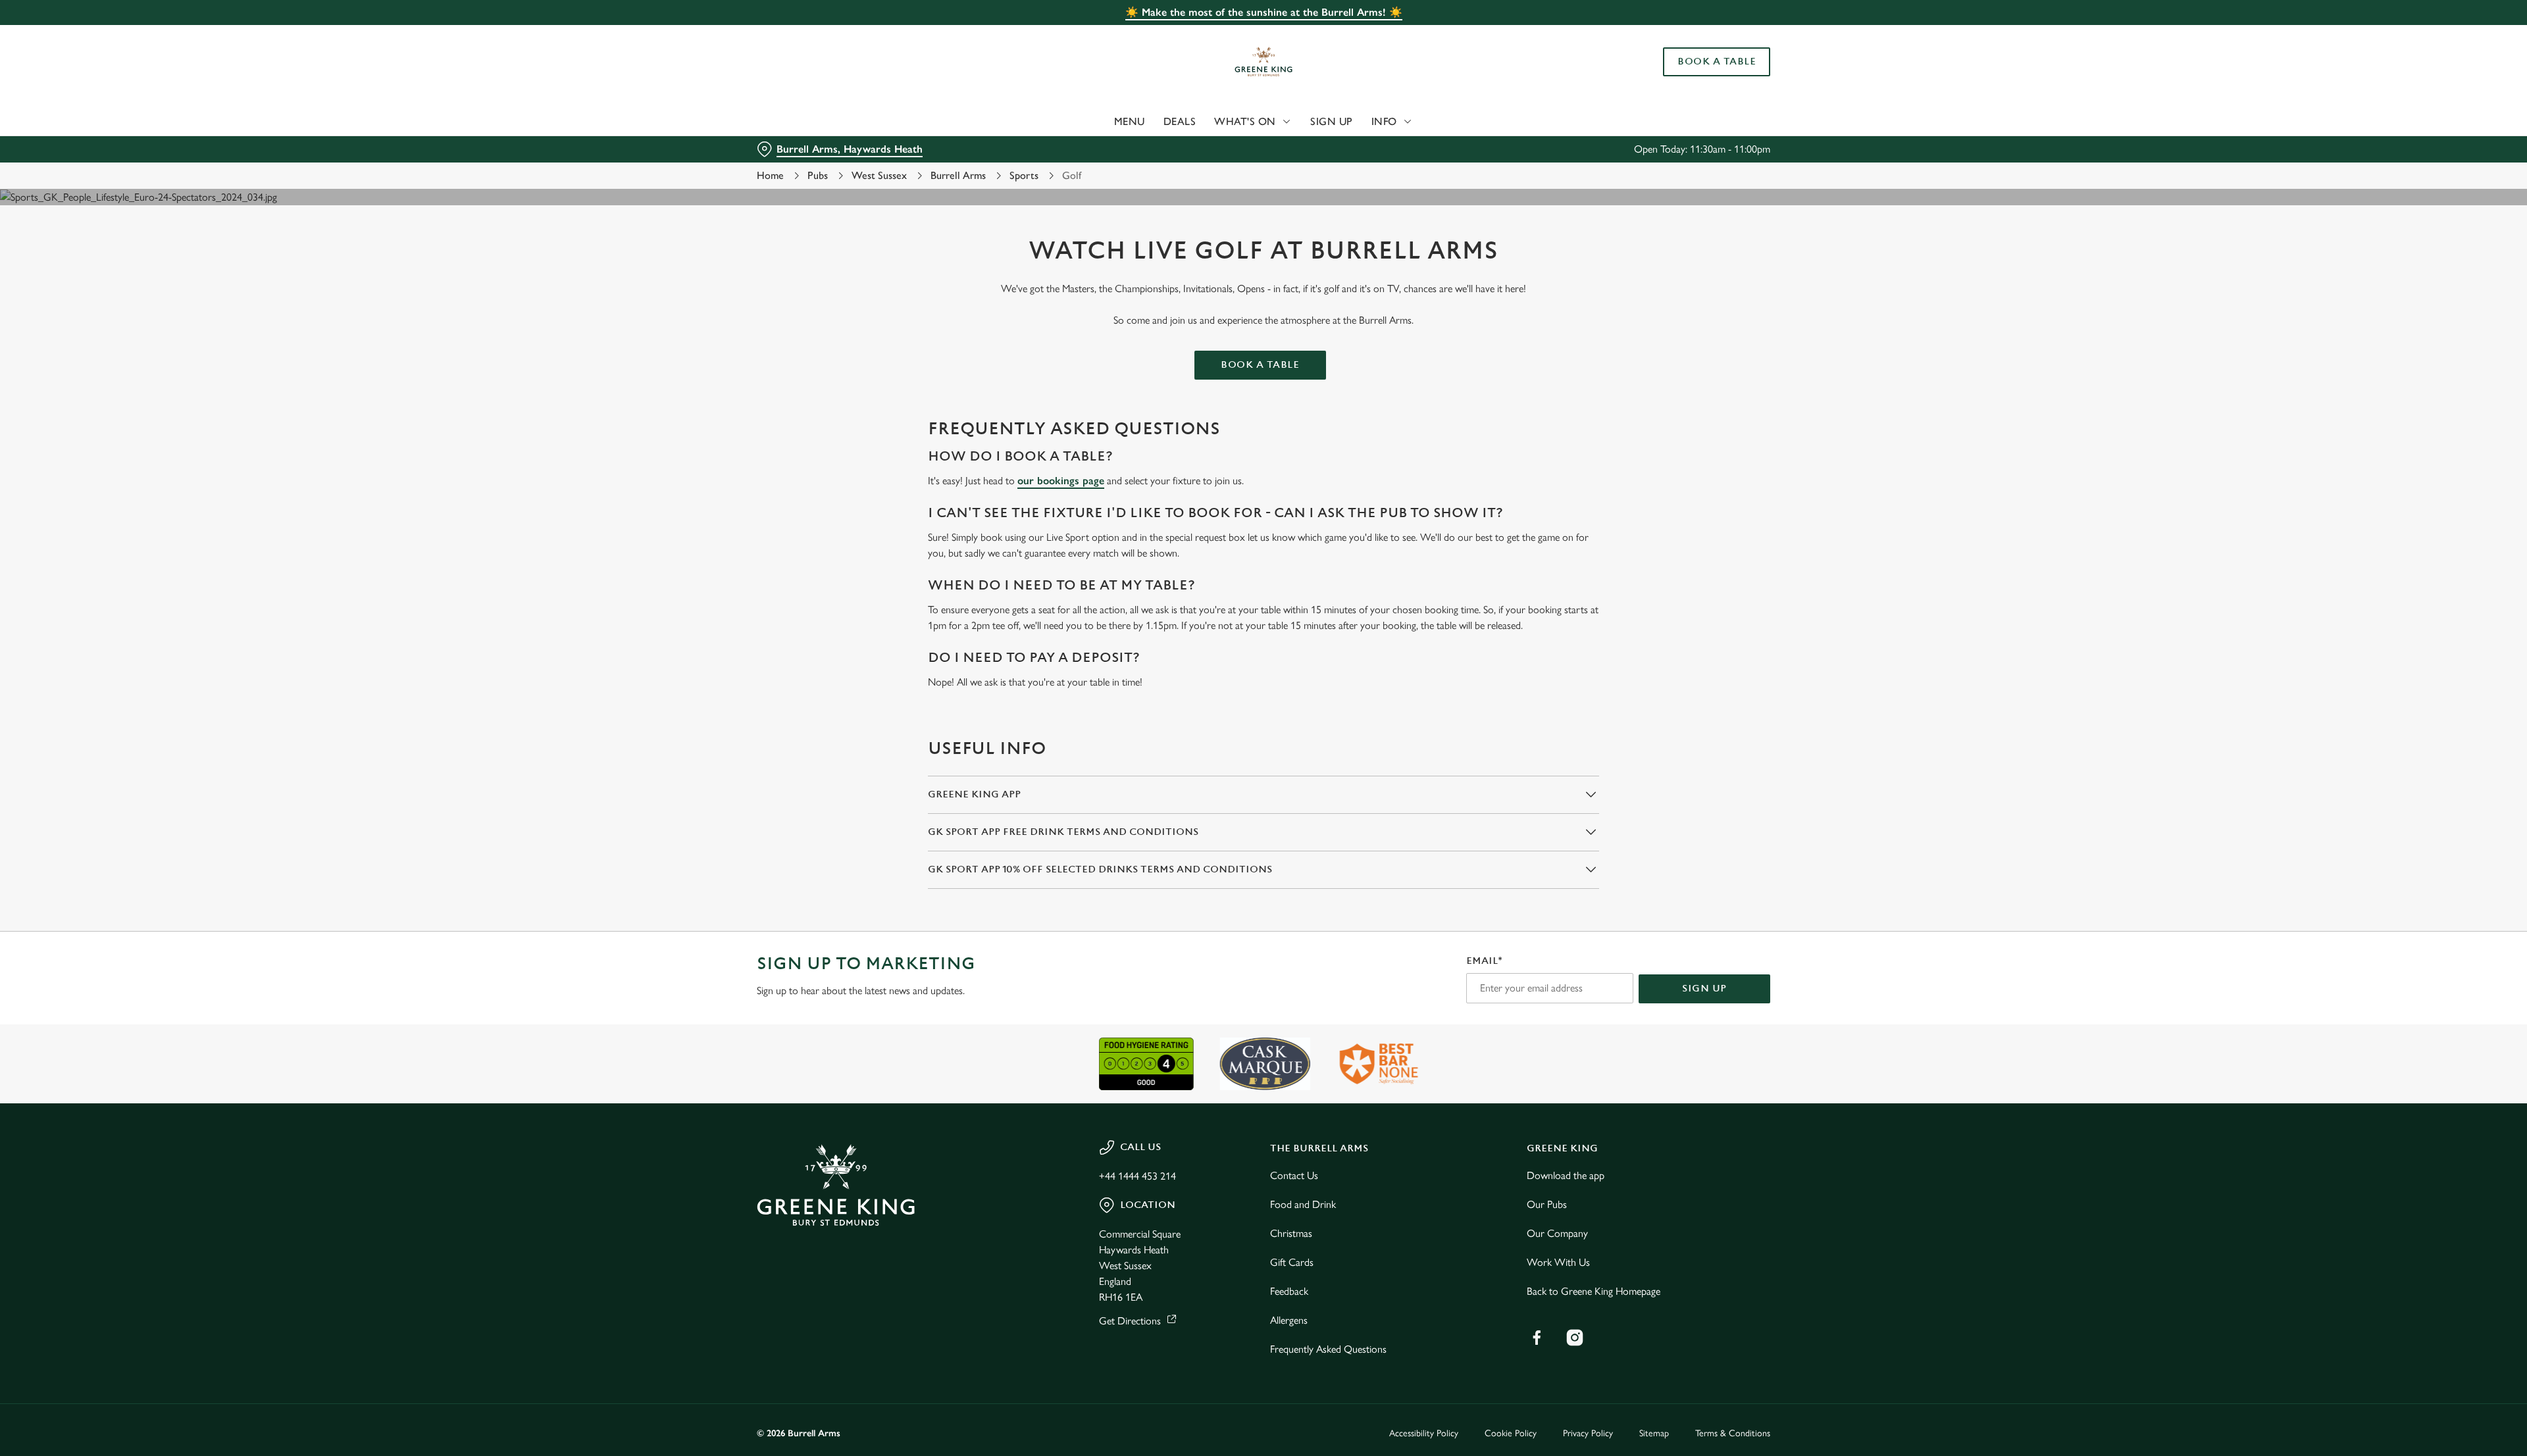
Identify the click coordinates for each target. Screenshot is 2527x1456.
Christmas (1291, 1233)
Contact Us (1294, 1175)
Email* (1484, 961)
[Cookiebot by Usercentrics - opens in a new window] (806, 122)
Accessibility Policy (1424, 1433)
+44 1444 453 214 (1137, 1176)
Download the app (1566, 1175)
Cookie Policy (1511, 1433)
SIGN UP (1704, 989)
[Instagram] (1575, 1338)
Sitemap (1654, 1433)
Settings (1396, 122)
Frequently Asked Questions (1328, 1349)
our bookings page (1061, 481)
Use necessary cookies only (1696, 78)
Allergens (1289, 1320)
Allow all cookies (1696, 35)
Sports (1024, 175)
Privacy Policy (1588, 1433)
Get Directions (1130, 1321)
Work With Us (1558, 1262)
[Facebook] (1537, 1338)
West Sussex (879, 175)
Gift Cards (1292, 1262)
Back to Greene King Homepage (1594, 1291)
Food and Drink (1303, 1204)
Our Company (1557, 1233)
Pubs (818, 175)
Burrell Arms (958, 175)
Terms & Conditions (1733, 1433)
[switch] (1099, 122)
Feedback (1289, 1291)
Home (770, 175)
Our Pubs (1547, 1204)
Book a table (1260, 365)
